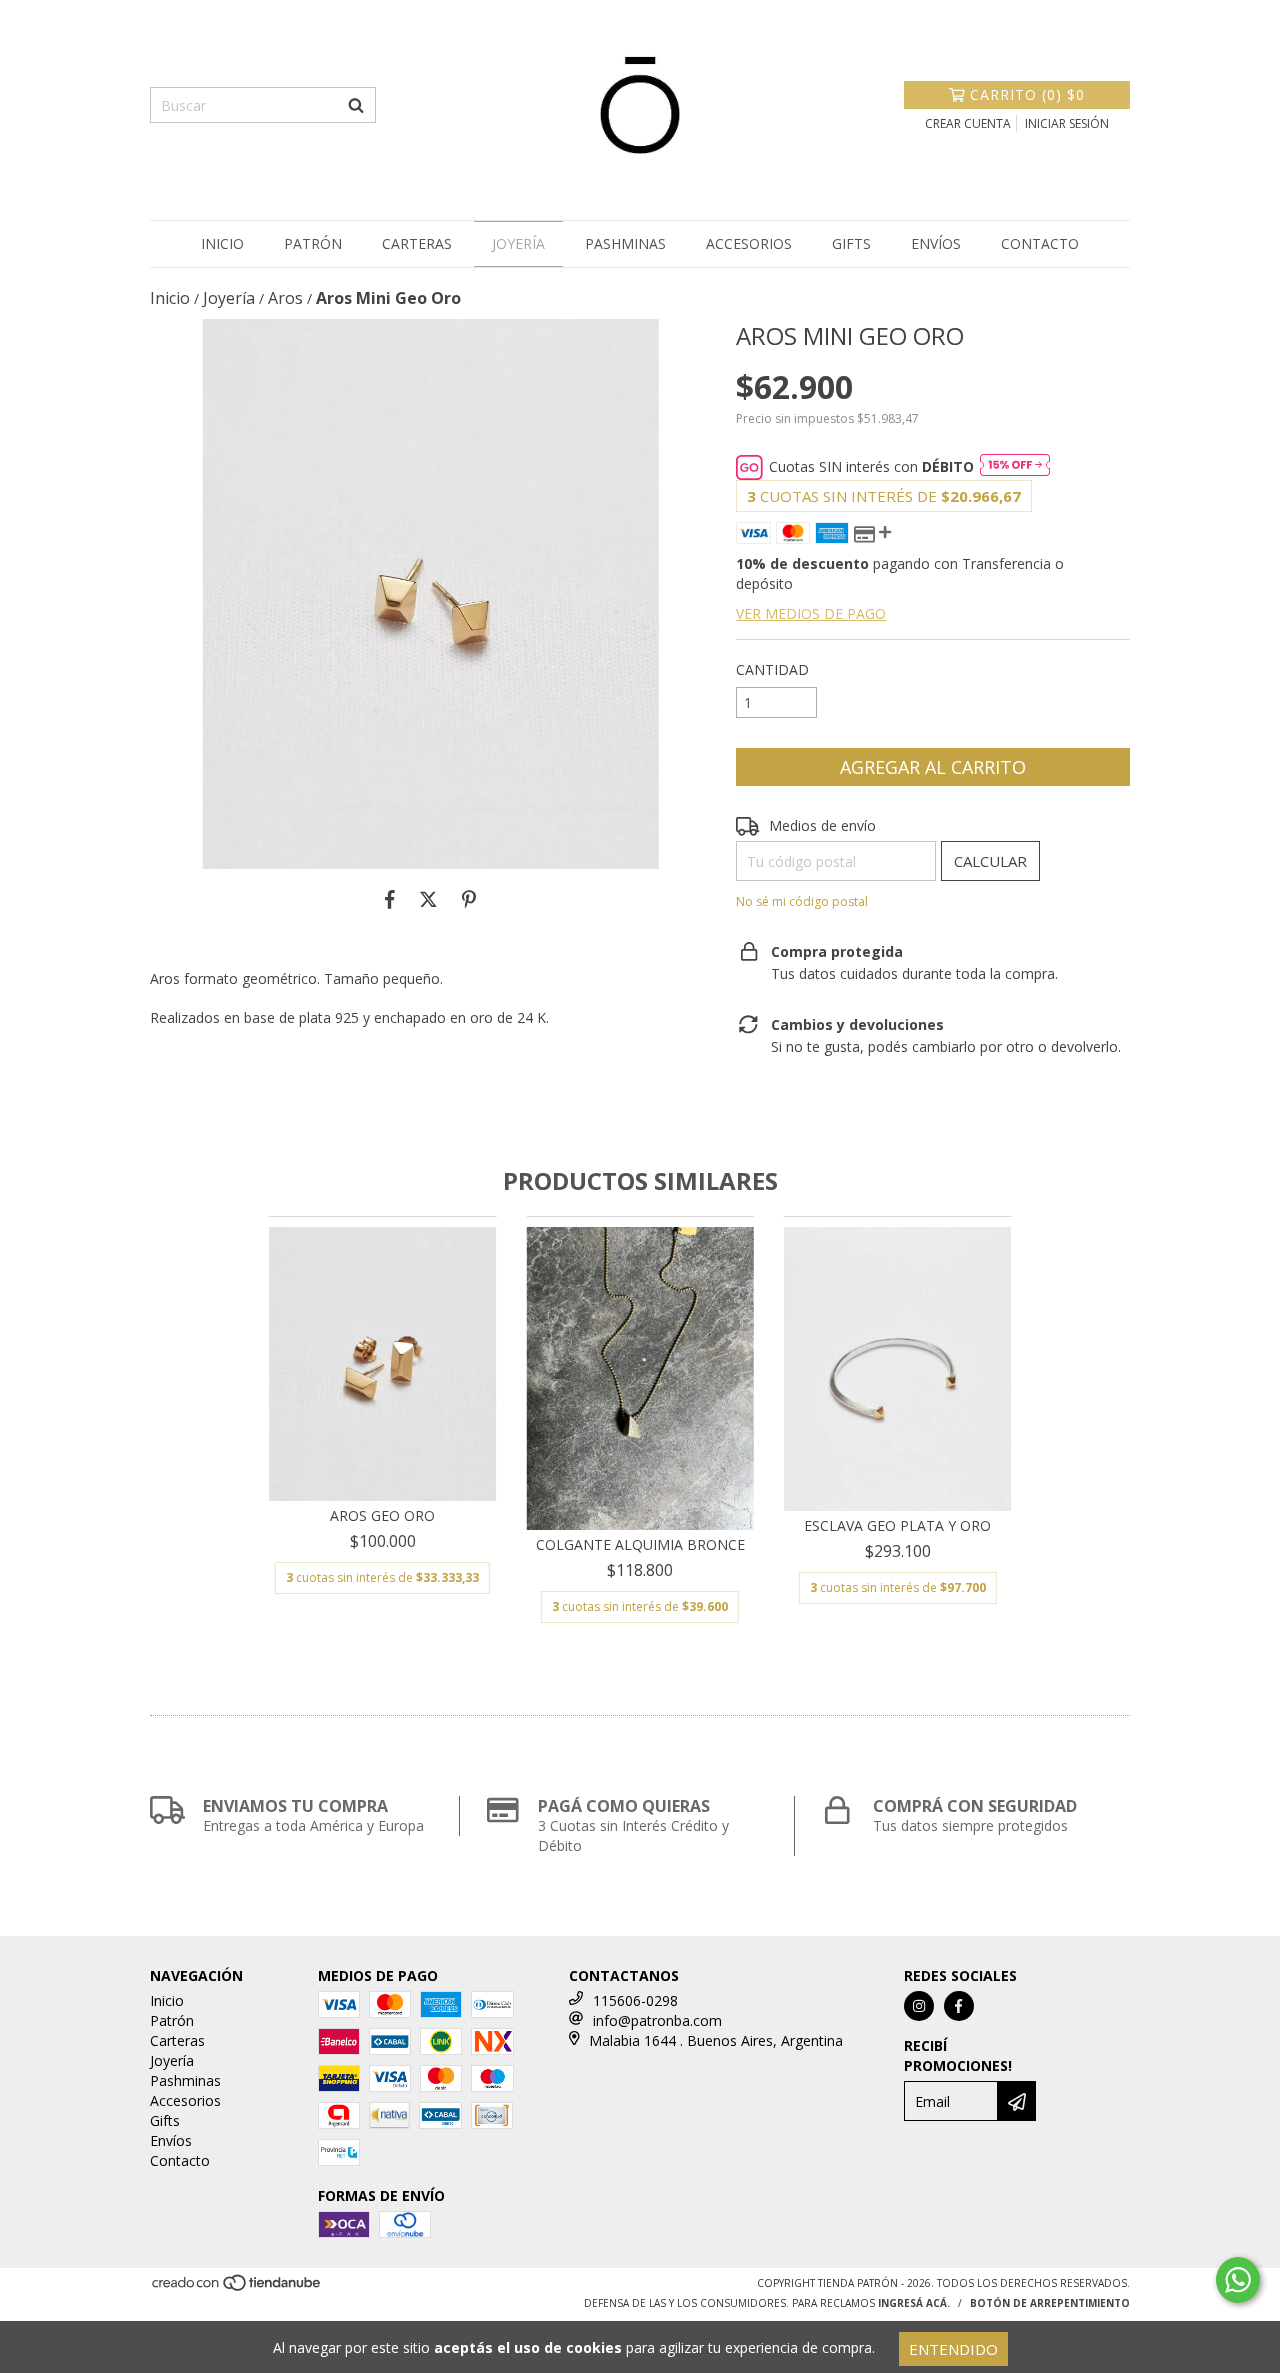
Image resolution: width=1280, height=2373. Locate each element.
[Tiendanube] (237, 2289)
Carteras (417, 243)
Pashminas (625, 243)
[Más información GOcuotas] (1015, 467)
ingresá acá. (914, 2303)
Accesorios (749, 243)
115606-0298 (635, 2000)
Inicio (222, 243)
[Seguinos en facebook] (959, 2006)
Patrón (313, 243)
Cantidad (772, 669)
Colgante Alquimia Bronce (640, 1544)
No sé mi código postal (802, 901)
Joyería (518, 243)
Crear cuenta (968, 123)
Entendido (953, 2349)
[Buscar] (356, 105)
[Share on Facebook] (390, 899)
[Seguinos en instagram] (919, 2006)
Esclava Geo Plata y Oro (897, 1525)
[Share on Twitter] (428, 899)
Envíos (936, 243)
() (1027, 94)
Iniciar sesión (1067, 123)
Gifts (851, 243)
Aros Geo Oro (382, 1515)
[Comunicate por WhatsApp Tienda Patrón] (1238, 2280)
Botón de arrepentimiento (1050, 2303)
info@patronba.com (657, 2020)
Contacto (1040, 243)
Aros (285, 298)
